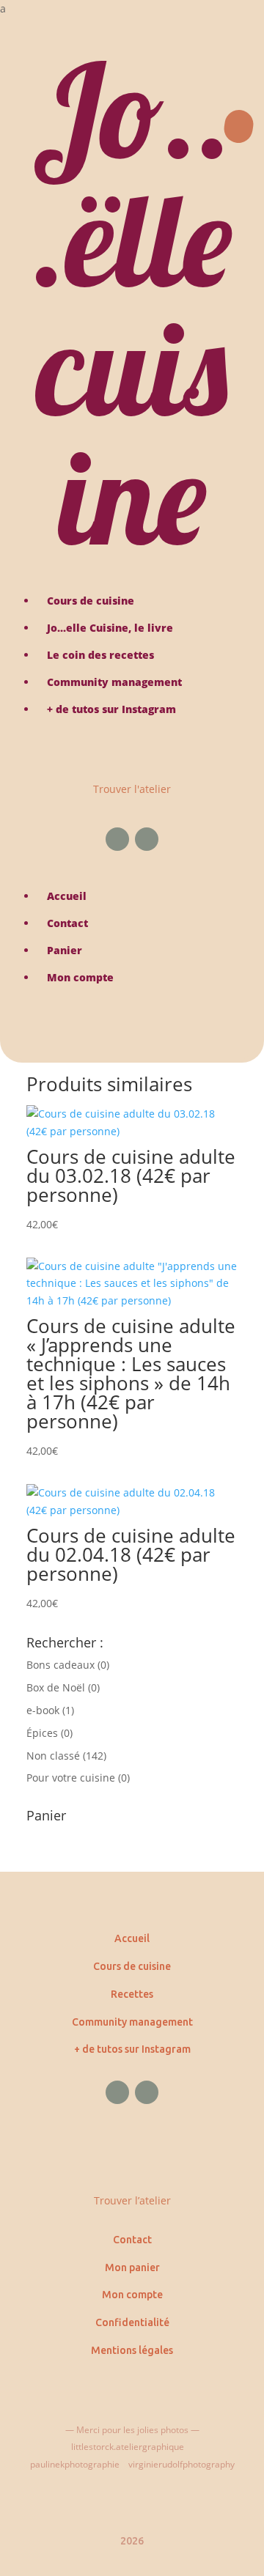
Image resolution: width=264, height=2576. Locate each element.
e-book (43, 1710)
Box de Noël (56, 1687)
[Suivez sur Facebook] (117, 839)
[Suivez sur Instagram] (147, 839)
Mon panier (132, 2267)
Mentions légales (132, 2350)
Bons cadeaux (60, 1665)
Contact (132, 2240)
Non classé (53, 1756)
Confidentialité (132, 2322)
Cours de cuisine (132, 1966)
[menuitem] (132, 9)
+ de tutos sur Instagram (132, 2049)
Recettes (132, 1994)
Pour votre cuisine (71, 1778)
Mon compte (132, 2295)
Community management (132, 2022)
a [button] (3, 8)
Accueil (132, 1938)
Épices (42, 1733)
